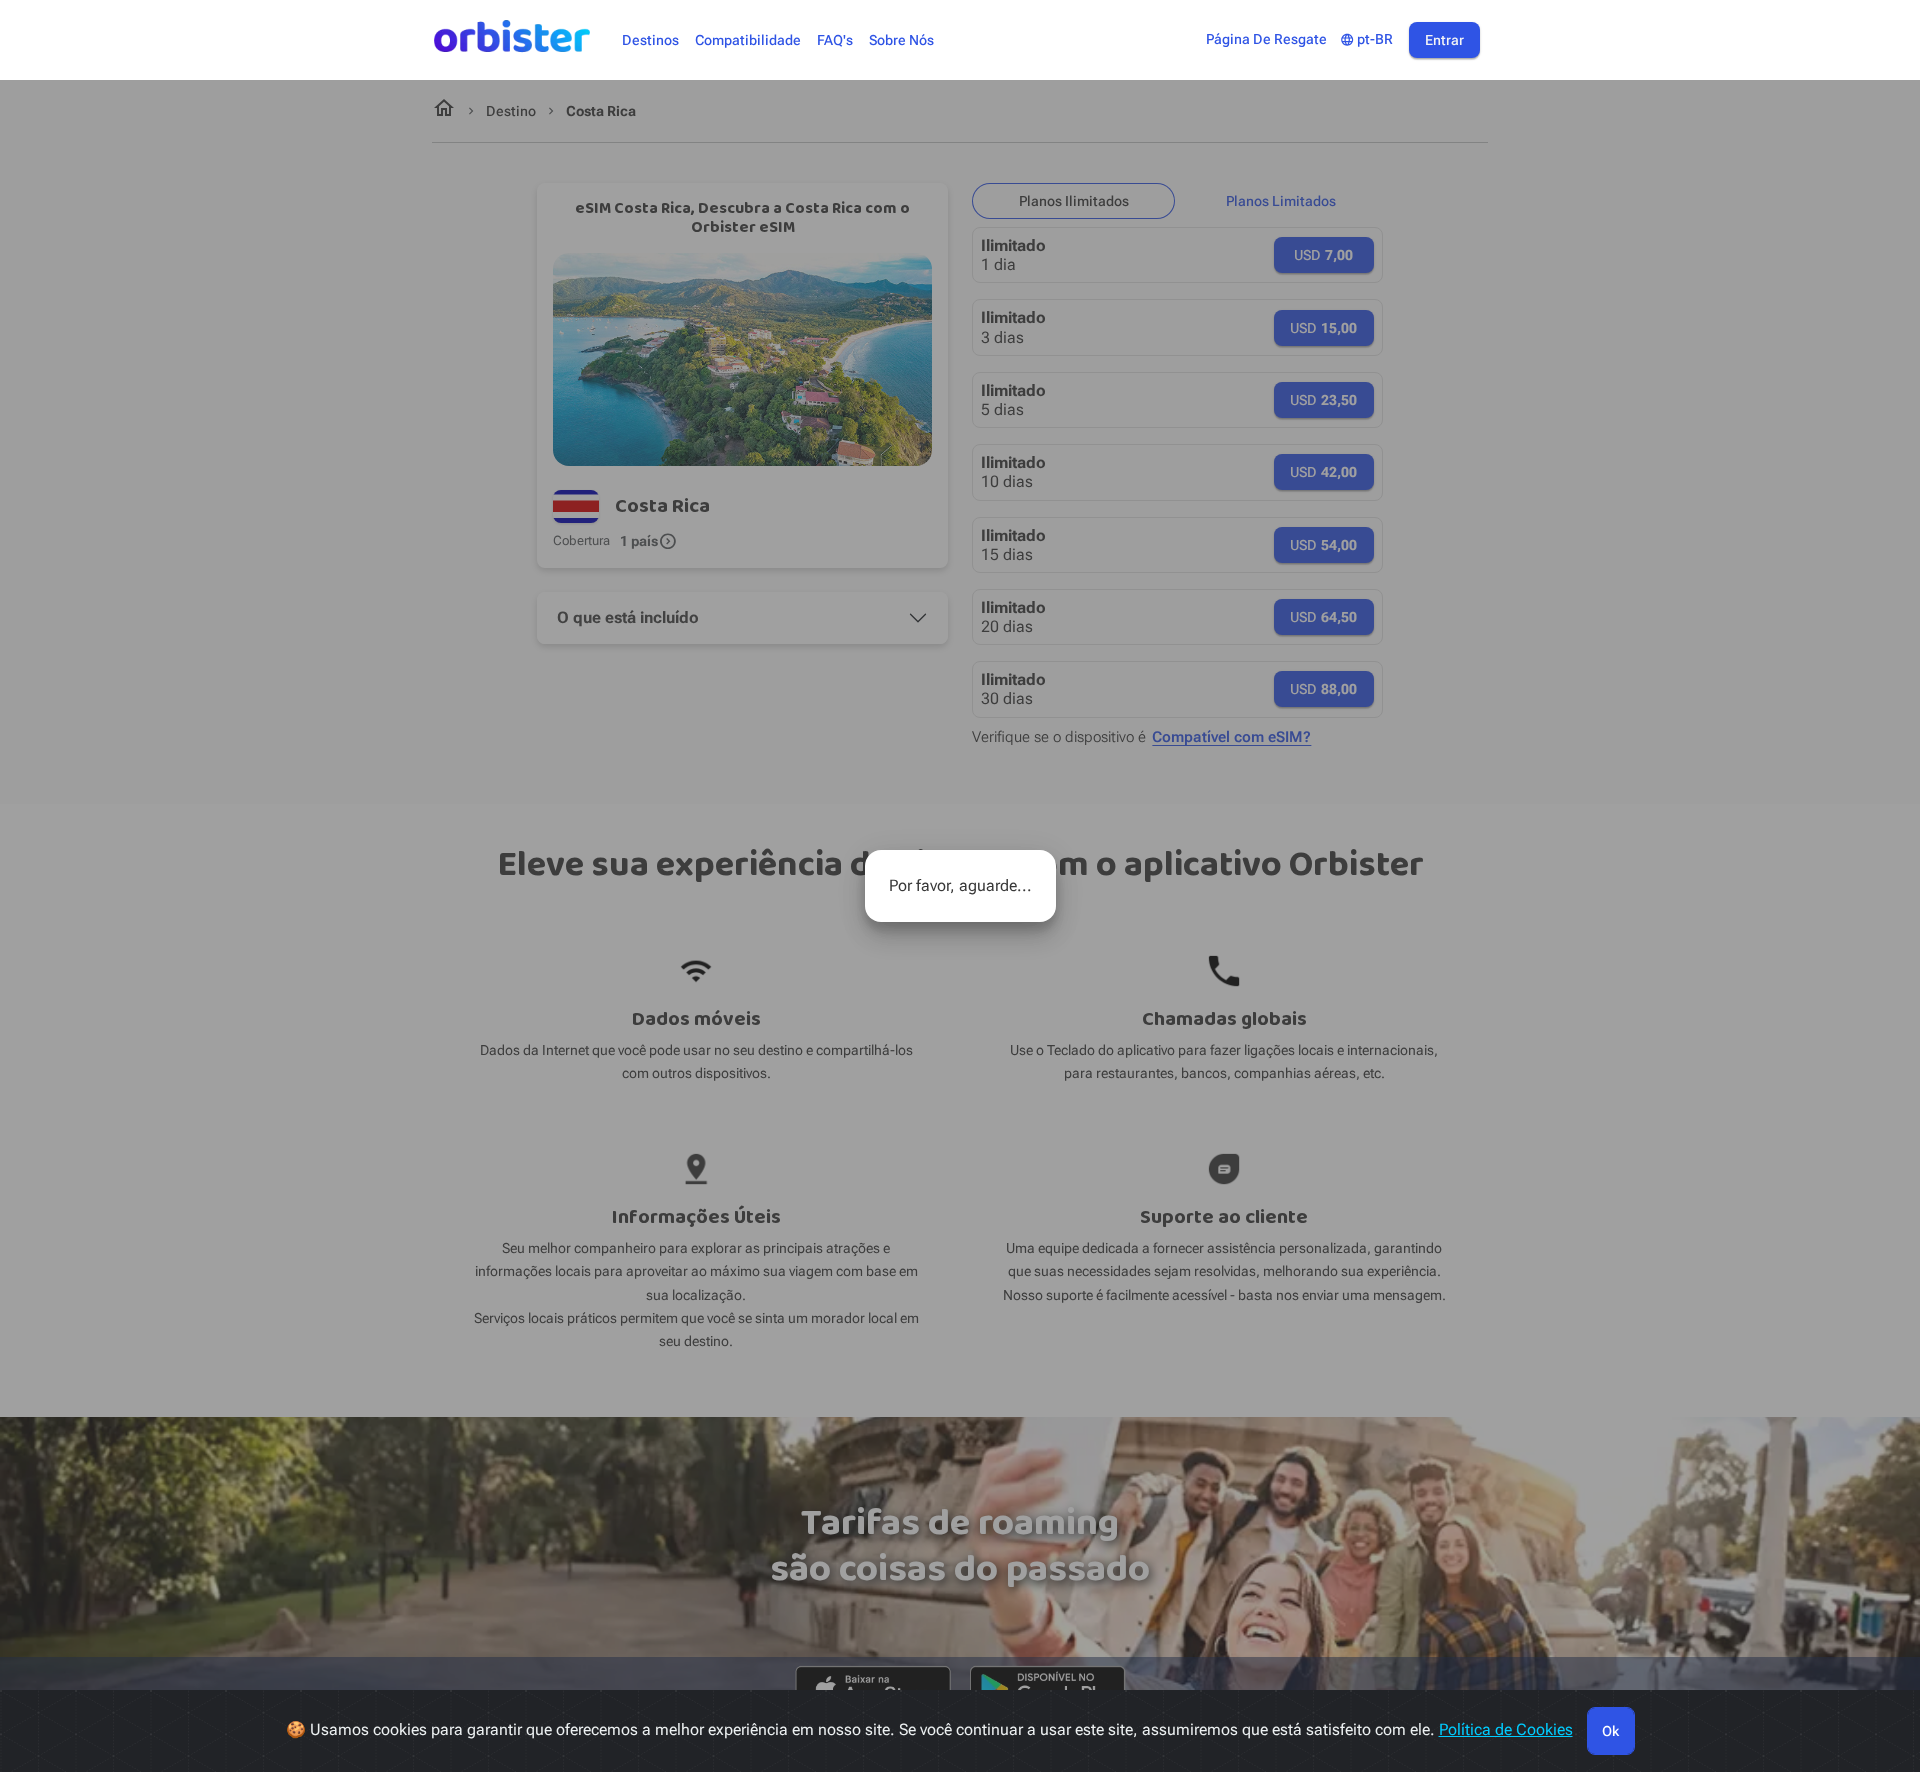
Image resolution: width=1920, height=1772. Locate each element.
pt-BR (1366, 39)
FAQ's (835, 40)
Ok (1610, 1731)
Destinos (650, 40)
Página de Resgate (1266, 39)
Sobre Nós (901, 40)
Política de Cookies (1506, 1729)
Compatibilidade (748, 40)
